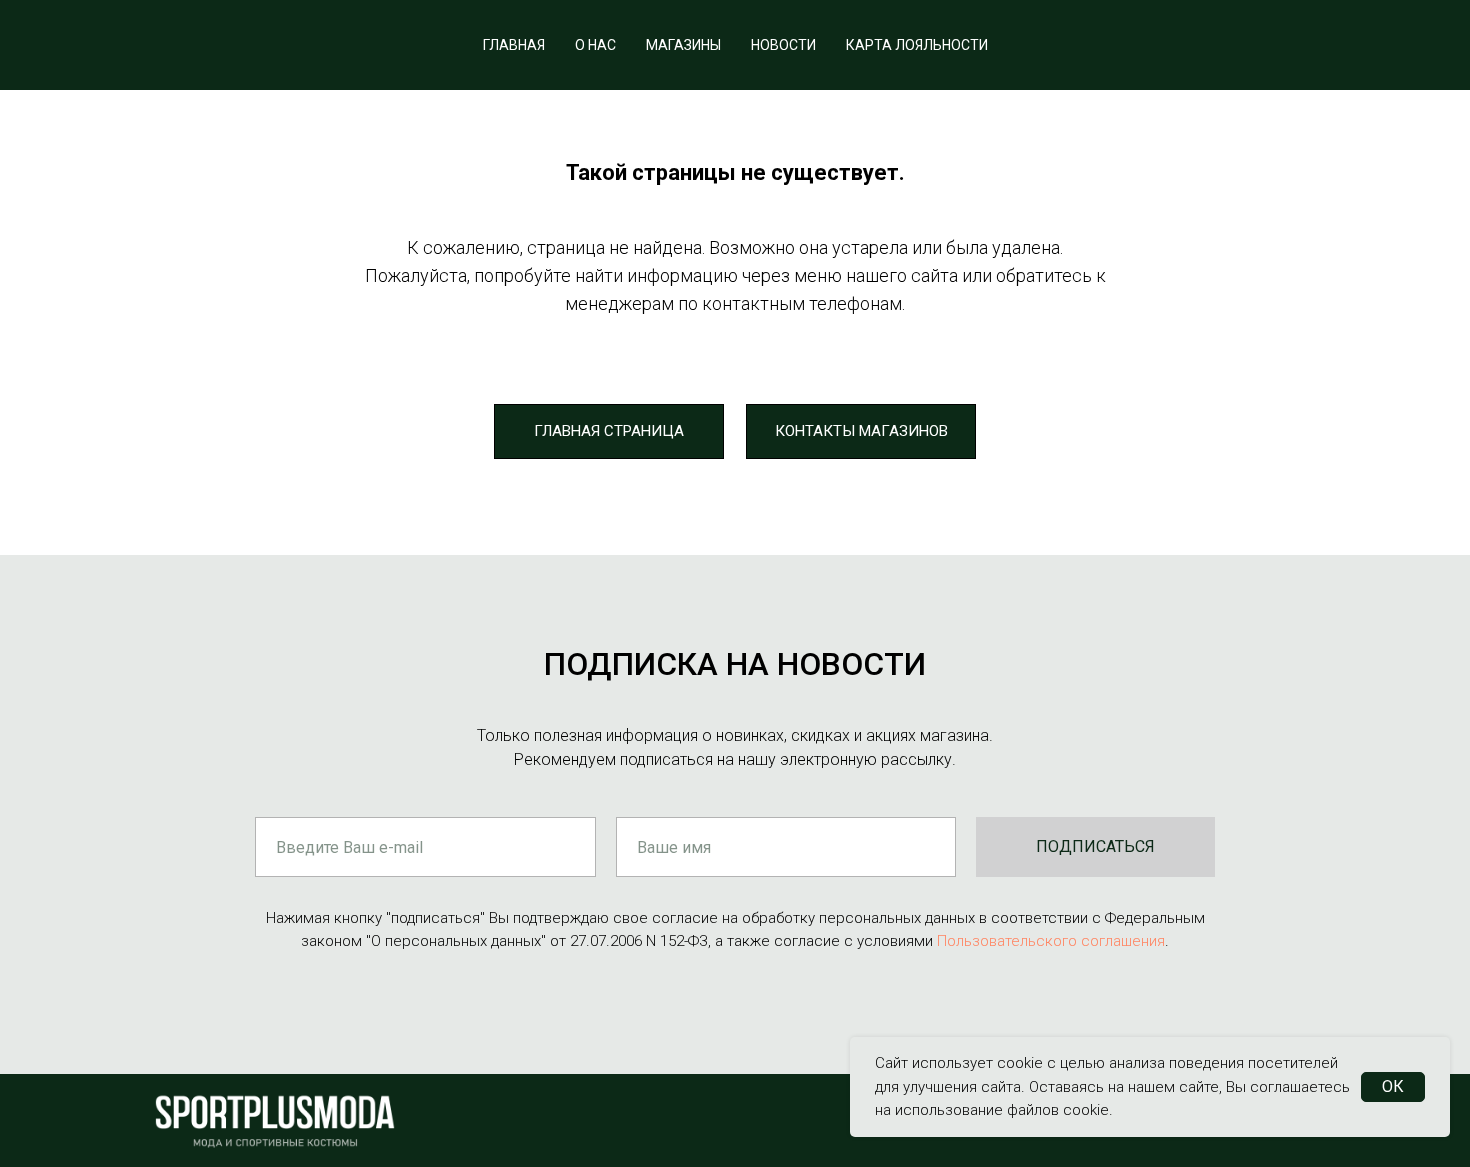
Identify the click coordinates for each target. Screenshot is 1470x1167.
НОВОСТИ (783, 45)
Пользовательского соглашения (1051, 941)
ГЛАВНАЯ (514, 45)
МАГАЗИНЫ (683, 45)
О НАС (595, 45)
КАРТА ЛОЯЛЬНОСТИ (917, 45)
